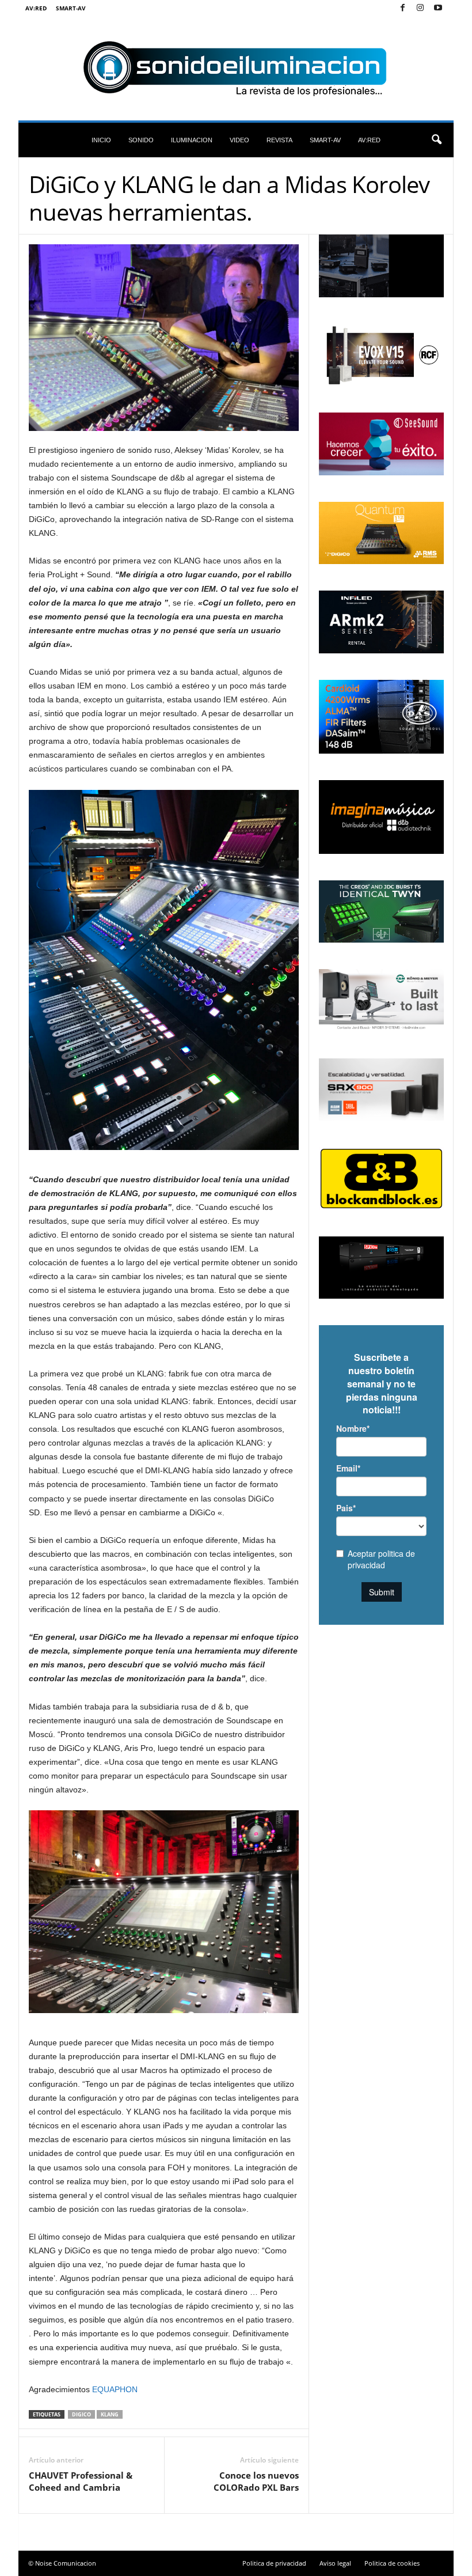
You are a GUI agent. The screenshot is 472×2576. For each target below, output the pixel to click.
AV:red (36, 8)
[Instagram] (420, 8)
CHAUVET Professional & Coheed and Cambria (81, 2481)
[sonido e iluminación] (236, 69)
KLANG (110, 2414)
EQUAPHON (115, 2389)
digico (81, 2414)
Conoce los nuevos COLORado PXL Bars (256, 2481)
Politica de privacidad (274, 2563)
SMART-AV (71, 8)
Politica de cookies (392, 2563)
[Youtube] (438, 8)
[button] (436, 140)
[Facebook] (402, 8)
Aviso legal (335, 2563)
